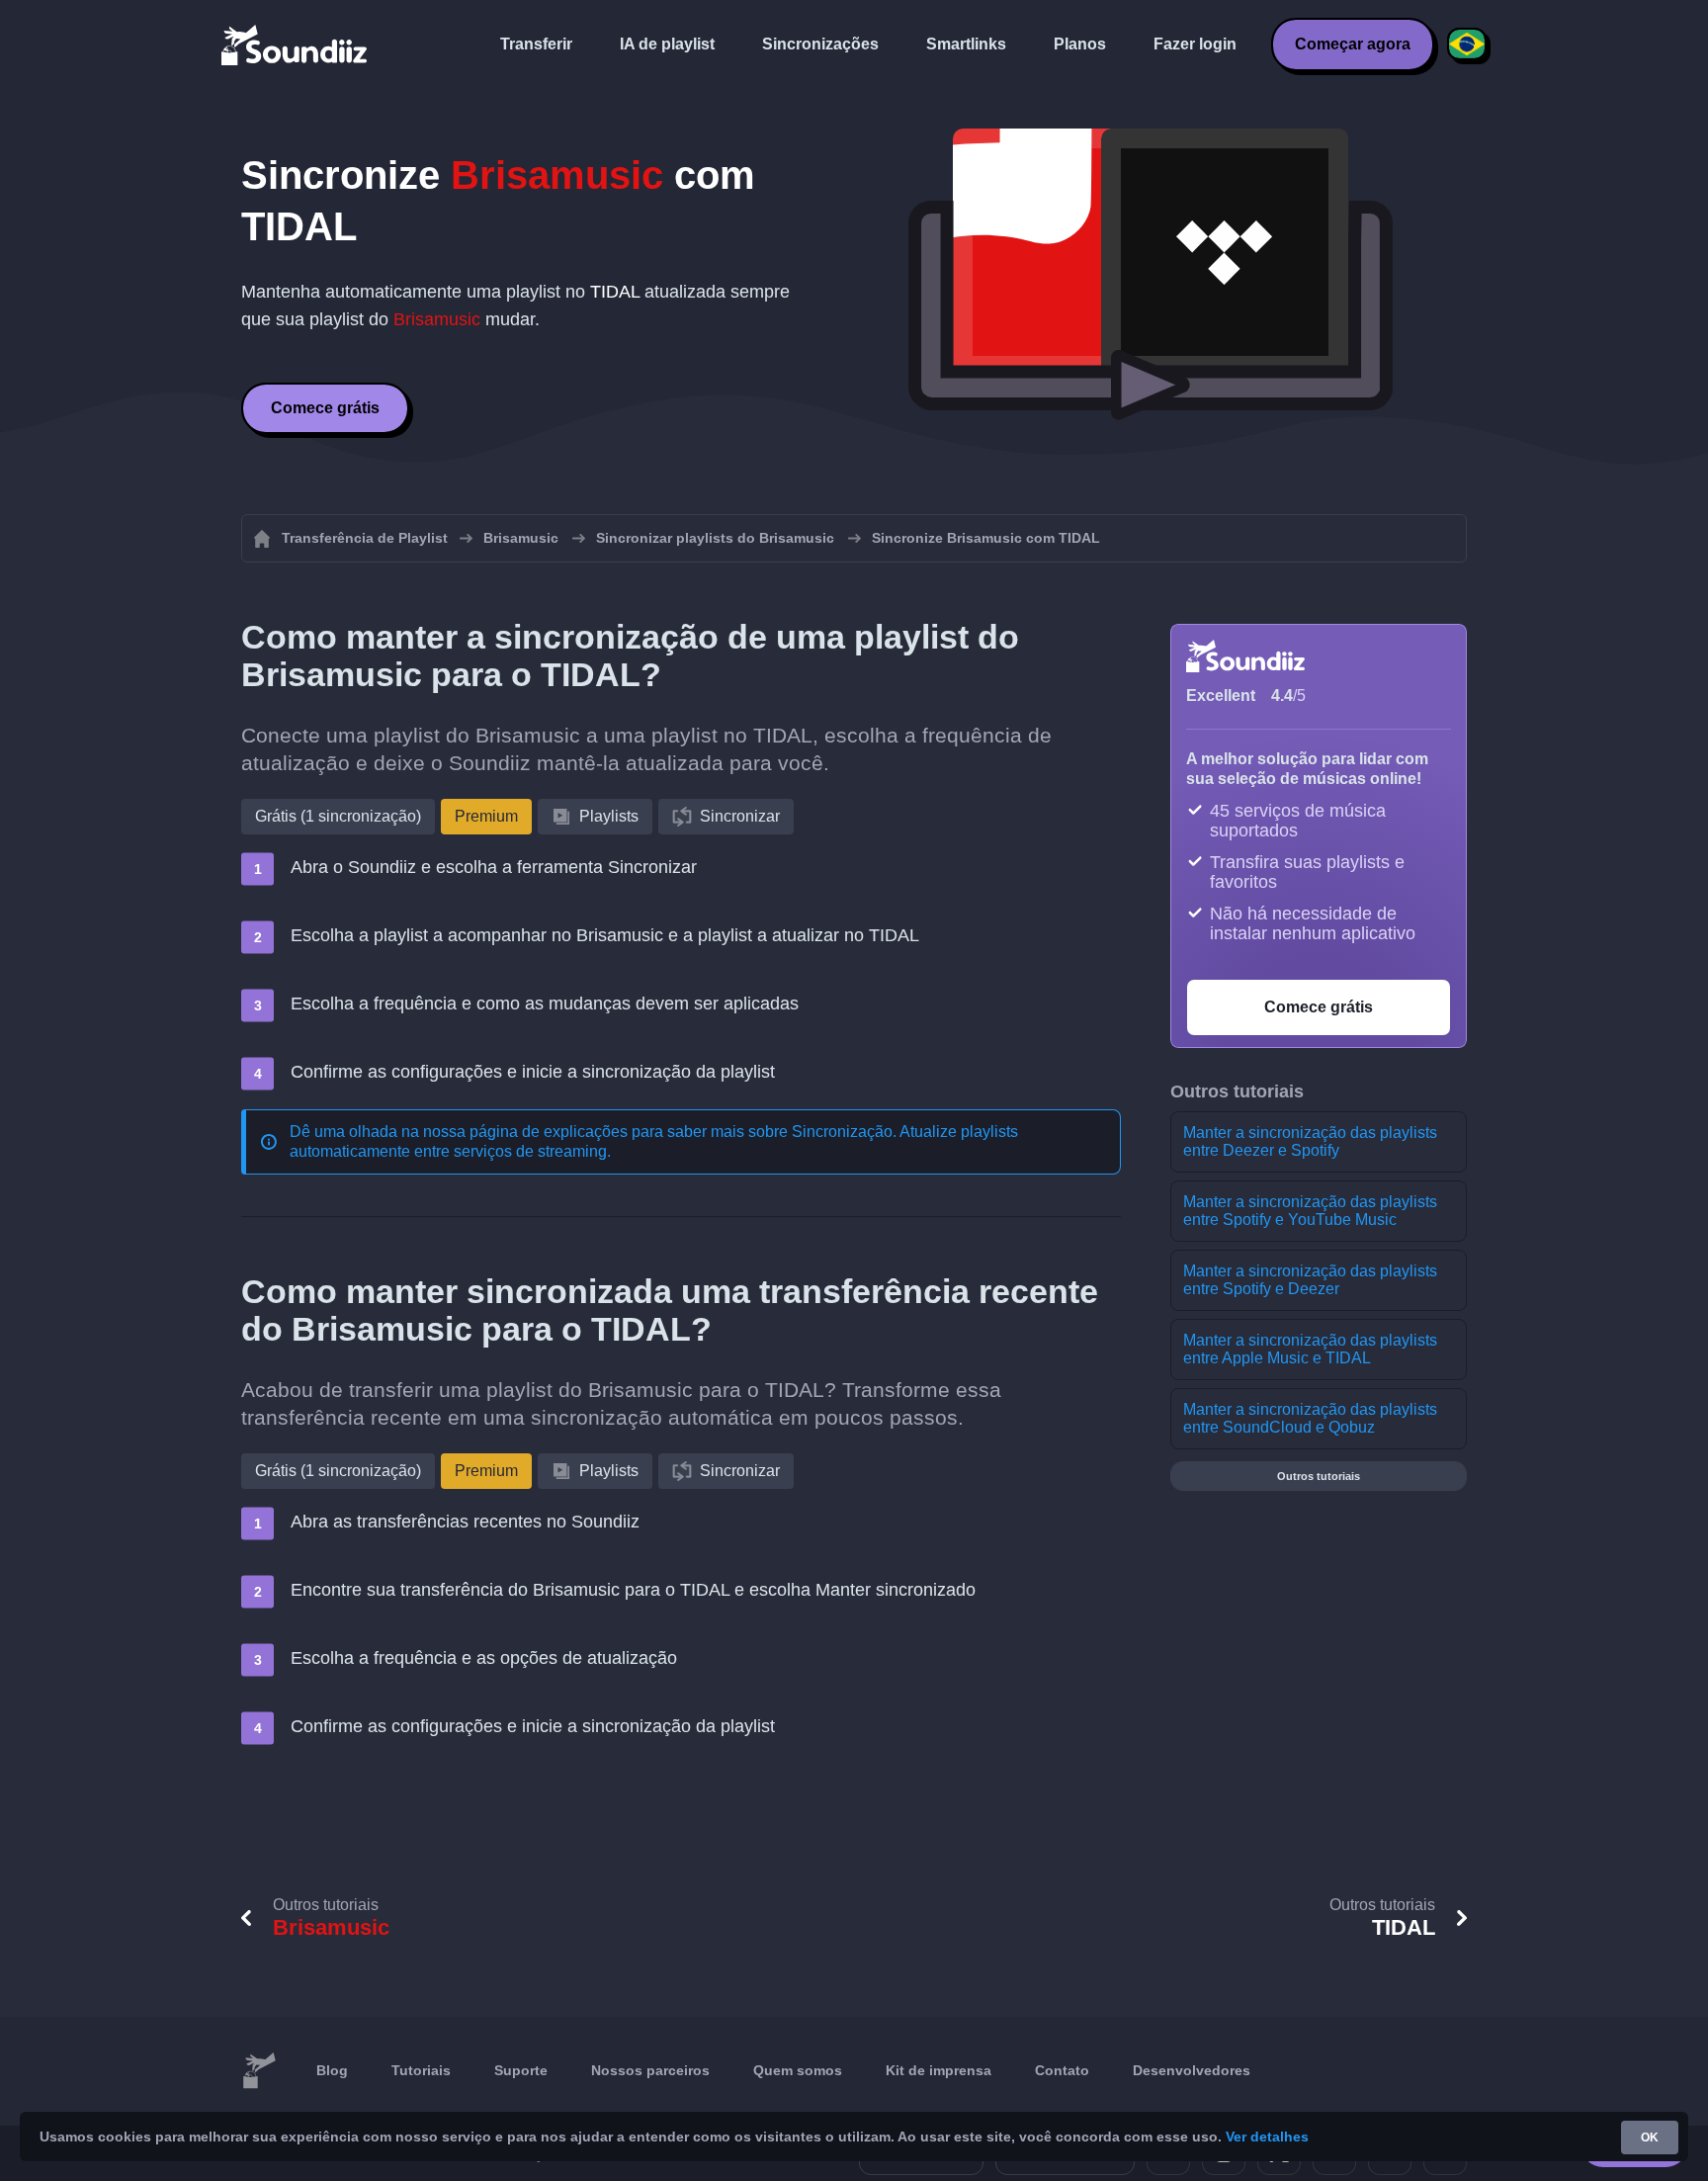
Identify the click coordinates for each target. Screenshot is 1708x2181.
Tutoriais (421, 2070)
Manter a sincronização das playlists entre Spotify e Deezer (1310, 1280)
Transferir (536, 44)
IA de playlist (667, 44)
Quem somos (798, 2070)
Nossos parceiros (650, 2070)
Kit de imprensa (939, 2070)
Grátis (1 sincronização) (338, 816)
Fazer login (1195, 44)
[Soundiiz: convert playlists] (259, 2071)
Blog (332, 2070)
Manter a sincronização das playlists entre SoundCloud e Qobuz (1310, 1418)
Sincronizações (820, 44)
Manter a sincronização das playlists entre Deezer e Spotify (1310, 1141)
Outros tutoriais (1319, 1476)
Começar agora (1353, 44)
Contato (1062, 2070)
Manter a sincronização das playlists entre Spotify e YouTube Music (1310, 1211)
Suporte (521, 2070)
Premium (486, 816)
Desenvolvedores (1192, 2070)
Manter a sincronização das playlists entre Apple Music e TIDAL (1310, 1349)
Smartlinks (966, 44)
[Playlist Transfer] (296, 44)
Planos (1080, 44)
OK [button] (1650, 2137)
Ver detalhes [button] (1267, 2137)
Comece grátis (325, 408)
